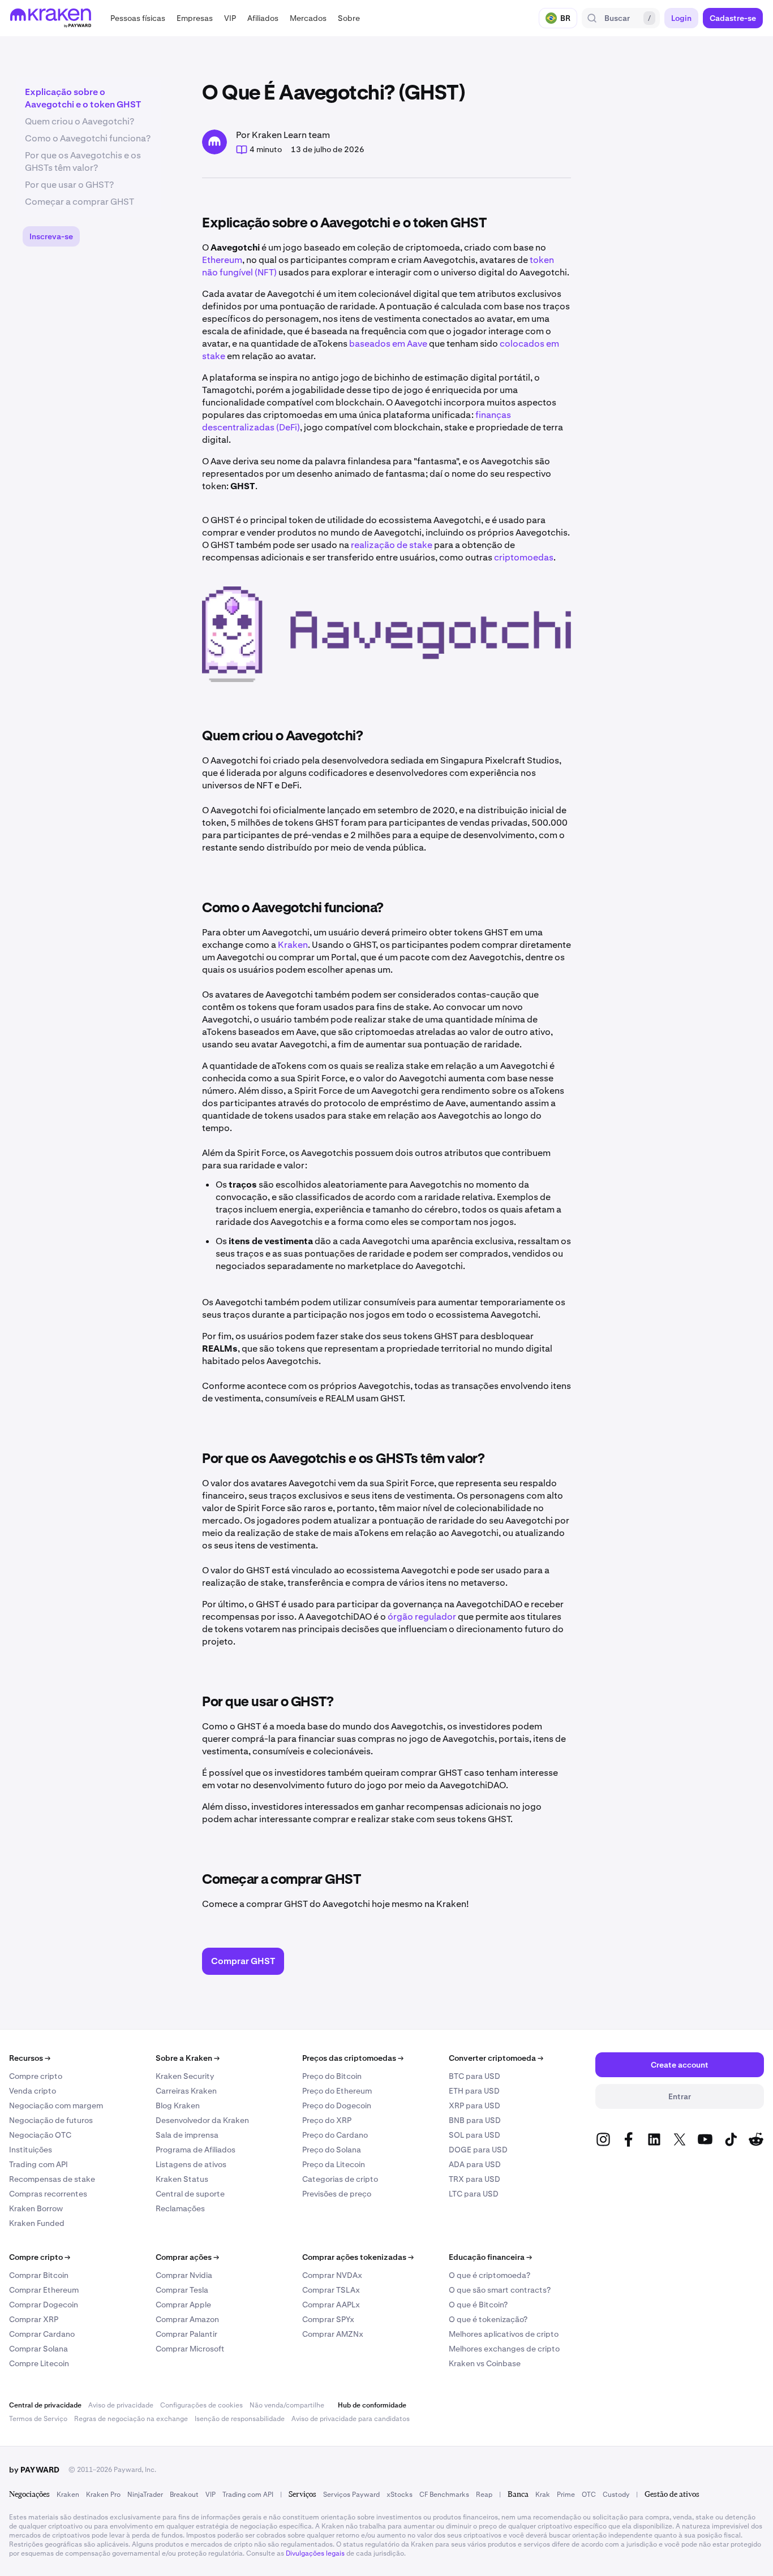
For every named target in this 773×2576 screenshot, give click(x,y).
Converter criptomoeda (496, 2058)
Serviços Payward (351, 2495)
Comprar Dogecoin (44, 2305)
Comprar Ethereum (44, 2290)
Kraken (293, 945)
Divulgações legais (315, 2553)
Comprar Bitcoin (39, 2275)
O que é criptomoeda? (489, 2275)
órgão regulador (422, 1617)
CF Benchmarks (444, 2495)
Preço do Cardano (335, 2135)
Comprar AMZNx (333, 2334)
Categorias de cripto (340, 2179)
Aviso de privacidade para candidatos (351, 2419)
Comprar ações (187, 2257)
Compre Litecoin (39, 2363)
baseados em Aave (388, 344)
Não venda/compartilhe (287, 2405)
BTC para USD (474, 2076)
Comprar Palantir (186, 2334)
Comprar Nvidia (184, 2275)
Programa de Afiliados (196, 2150)
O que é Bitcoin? (478, 2305)
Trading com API (38, 2164)
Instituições (31, 2150)
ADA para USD (475, 2164)
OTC (589, 2495)
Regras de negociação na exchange (131, 2419)
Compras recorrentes (48, 2194)
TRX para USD (474, 2179)
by (34, 2470)
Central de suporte (190, 2194)
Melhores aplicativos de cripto (504, 2334)
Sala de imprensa (187, 2135)
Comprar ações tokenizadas (358, 2257)
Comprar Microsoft (190, 2349)
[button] (138, 18)
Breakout (184, 2495)
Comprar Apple (183, 2305)
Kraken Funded (37, 2223)
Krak (543, 2495)
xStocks (400, 2495)
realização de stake (392, 545)
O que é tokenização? (488, 2319)
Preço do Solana (332, 2150)
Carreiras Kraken (186, 2091)
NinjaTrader (145, 2495)
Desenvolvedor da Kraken (202, 2120)
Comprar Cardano (42, 2334)
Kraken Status (182, 2179)
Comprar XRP (34, 2319)
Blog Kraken (178, 2105)
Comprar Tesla (182, 2290)
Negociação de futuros (51, 2120)
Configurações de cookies (201, 2405)
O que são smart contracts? (500, 2290)
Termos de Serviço (38, 2419)
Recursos (30, 2058)
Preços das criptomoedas (353, 2058)
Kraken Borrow (36, 2208)
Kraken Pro (103, 2495)
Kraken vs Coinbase (485, 2363)
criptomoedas (524, 557)
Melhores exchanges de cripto (504, 2349)
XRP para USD (474, 2105)
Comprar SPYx (328, 2319)
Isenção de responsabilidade (240, 2419)
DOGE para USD (478, 2150)
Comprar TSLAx (331, 2290)
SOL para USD (474, 2135)
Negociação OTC (40, 2135)
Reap (484, 2495)
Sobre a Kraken (188, 2058)
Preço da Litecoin (334, 2164)
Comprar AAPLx (331, 2305)
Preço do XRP (327, 2120)
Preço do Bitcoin (332, 2076)
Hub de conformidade (372, 2405)
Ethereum (222, 260)
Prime (566, 2495)
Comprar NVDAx (332, 2275)
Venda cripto (33, 2091)
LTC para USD (474, 2194)
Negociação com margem (56, 2105)
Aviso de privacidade (121, 2405)
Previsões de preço (337, 2194)
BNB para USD (475, 2120)
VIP (211, 2495)
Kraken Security (185, 2076)
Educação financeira (490, 2257)
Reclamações (180, 2208)
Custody (616, 2495)
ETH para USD (474, 2091)
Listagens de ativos (191, 2164)
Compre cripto (36, 2076)
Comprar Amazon (187, 2319)
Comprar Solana (38, 2349)
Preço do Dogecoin (337, 2105)
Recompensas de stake (52, 2179)
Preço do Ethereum (337, 2091)
